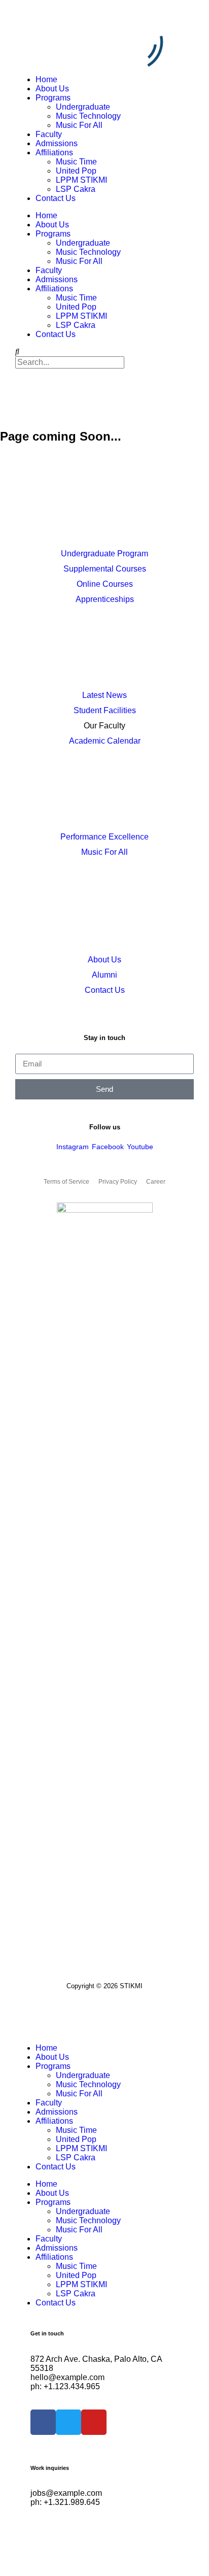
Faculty (49, 134)
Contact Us (56, 198)
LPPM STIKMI (81, 180)
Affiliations (54, 153)
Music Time (76, 162)
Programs (53, 98)
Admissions (57, 143)
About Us (52, 89)
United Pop (76, 171)
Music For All (79, 125)
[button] (104, 352)
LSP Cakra (76, 189)
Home (46, 79)
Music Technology (88, 116)
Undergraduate (83, 107)
